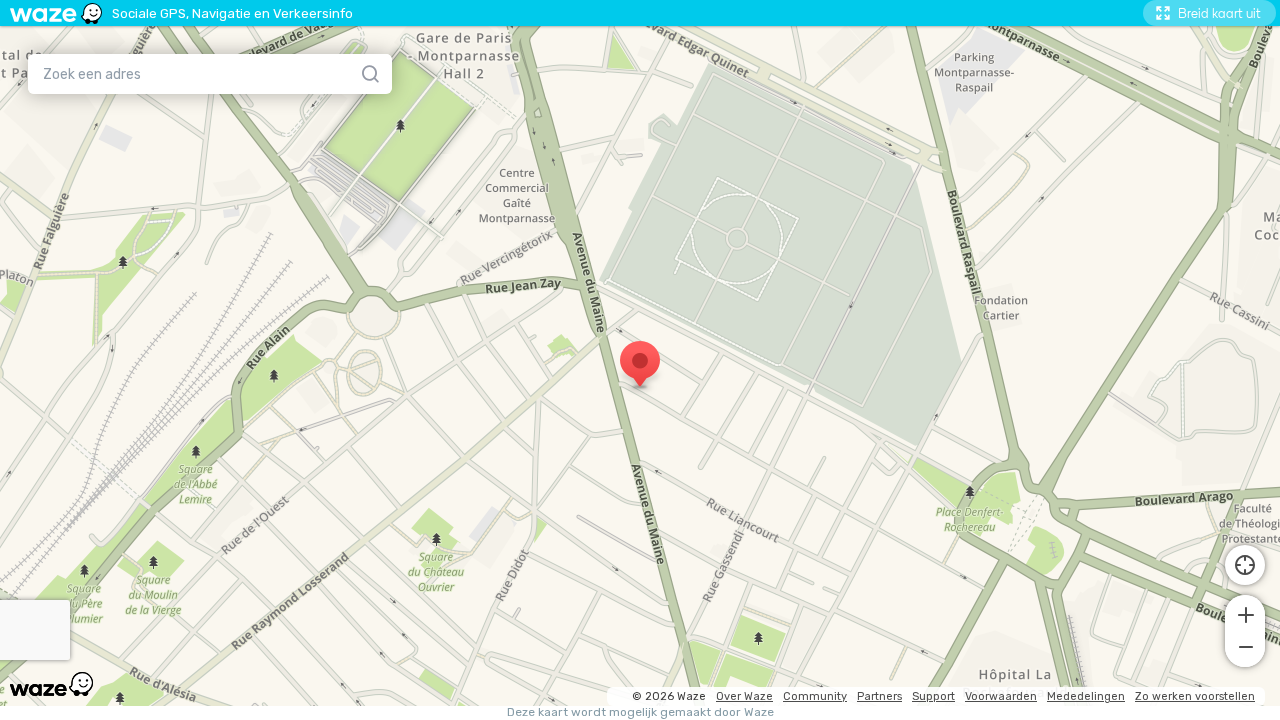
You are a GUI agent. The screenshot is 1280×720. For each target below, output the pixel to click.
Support (933, 696)
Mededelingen (1086, 696)
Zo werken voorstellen (1195, 696)
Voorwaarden (1001, 696)
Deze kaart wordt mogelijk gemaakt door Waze (640, 712)
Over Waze (744, 696)
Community (815, 696)
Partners (879, 696)
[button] (1245, 613)
